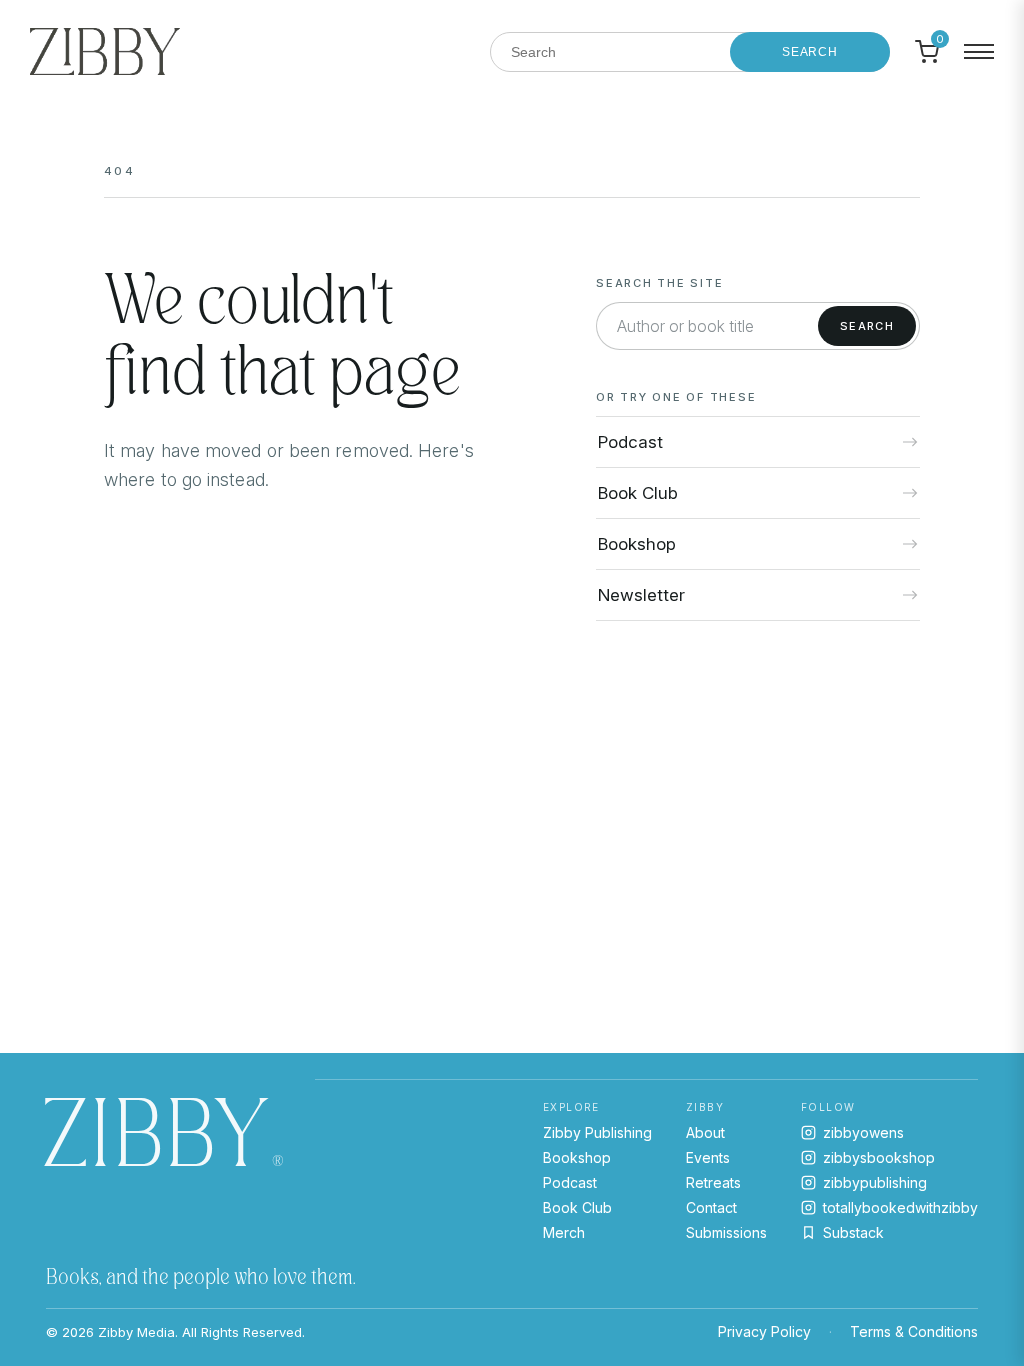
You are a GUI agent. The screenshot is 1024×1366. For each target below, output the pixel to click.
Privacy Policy (764, 1331)
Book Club (577, 1207)
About (705, 1132)
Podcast (570, 1182)
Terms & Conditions (914, 1331)
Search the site (659, 283)
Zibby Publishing (597, 1132)
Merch (564, 1232)
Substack (853, 1232)
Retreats (713, 1182)
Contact (711, 1207)
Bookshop (577, 1157)
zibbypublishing (875, 1182)
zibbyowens (863, 1132)
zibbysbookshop (879, 1157)
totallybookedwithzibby (900, 1207)
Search (810, 52)
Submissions (726, 1232)
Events (708, 1157)
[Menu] (979, 52)
